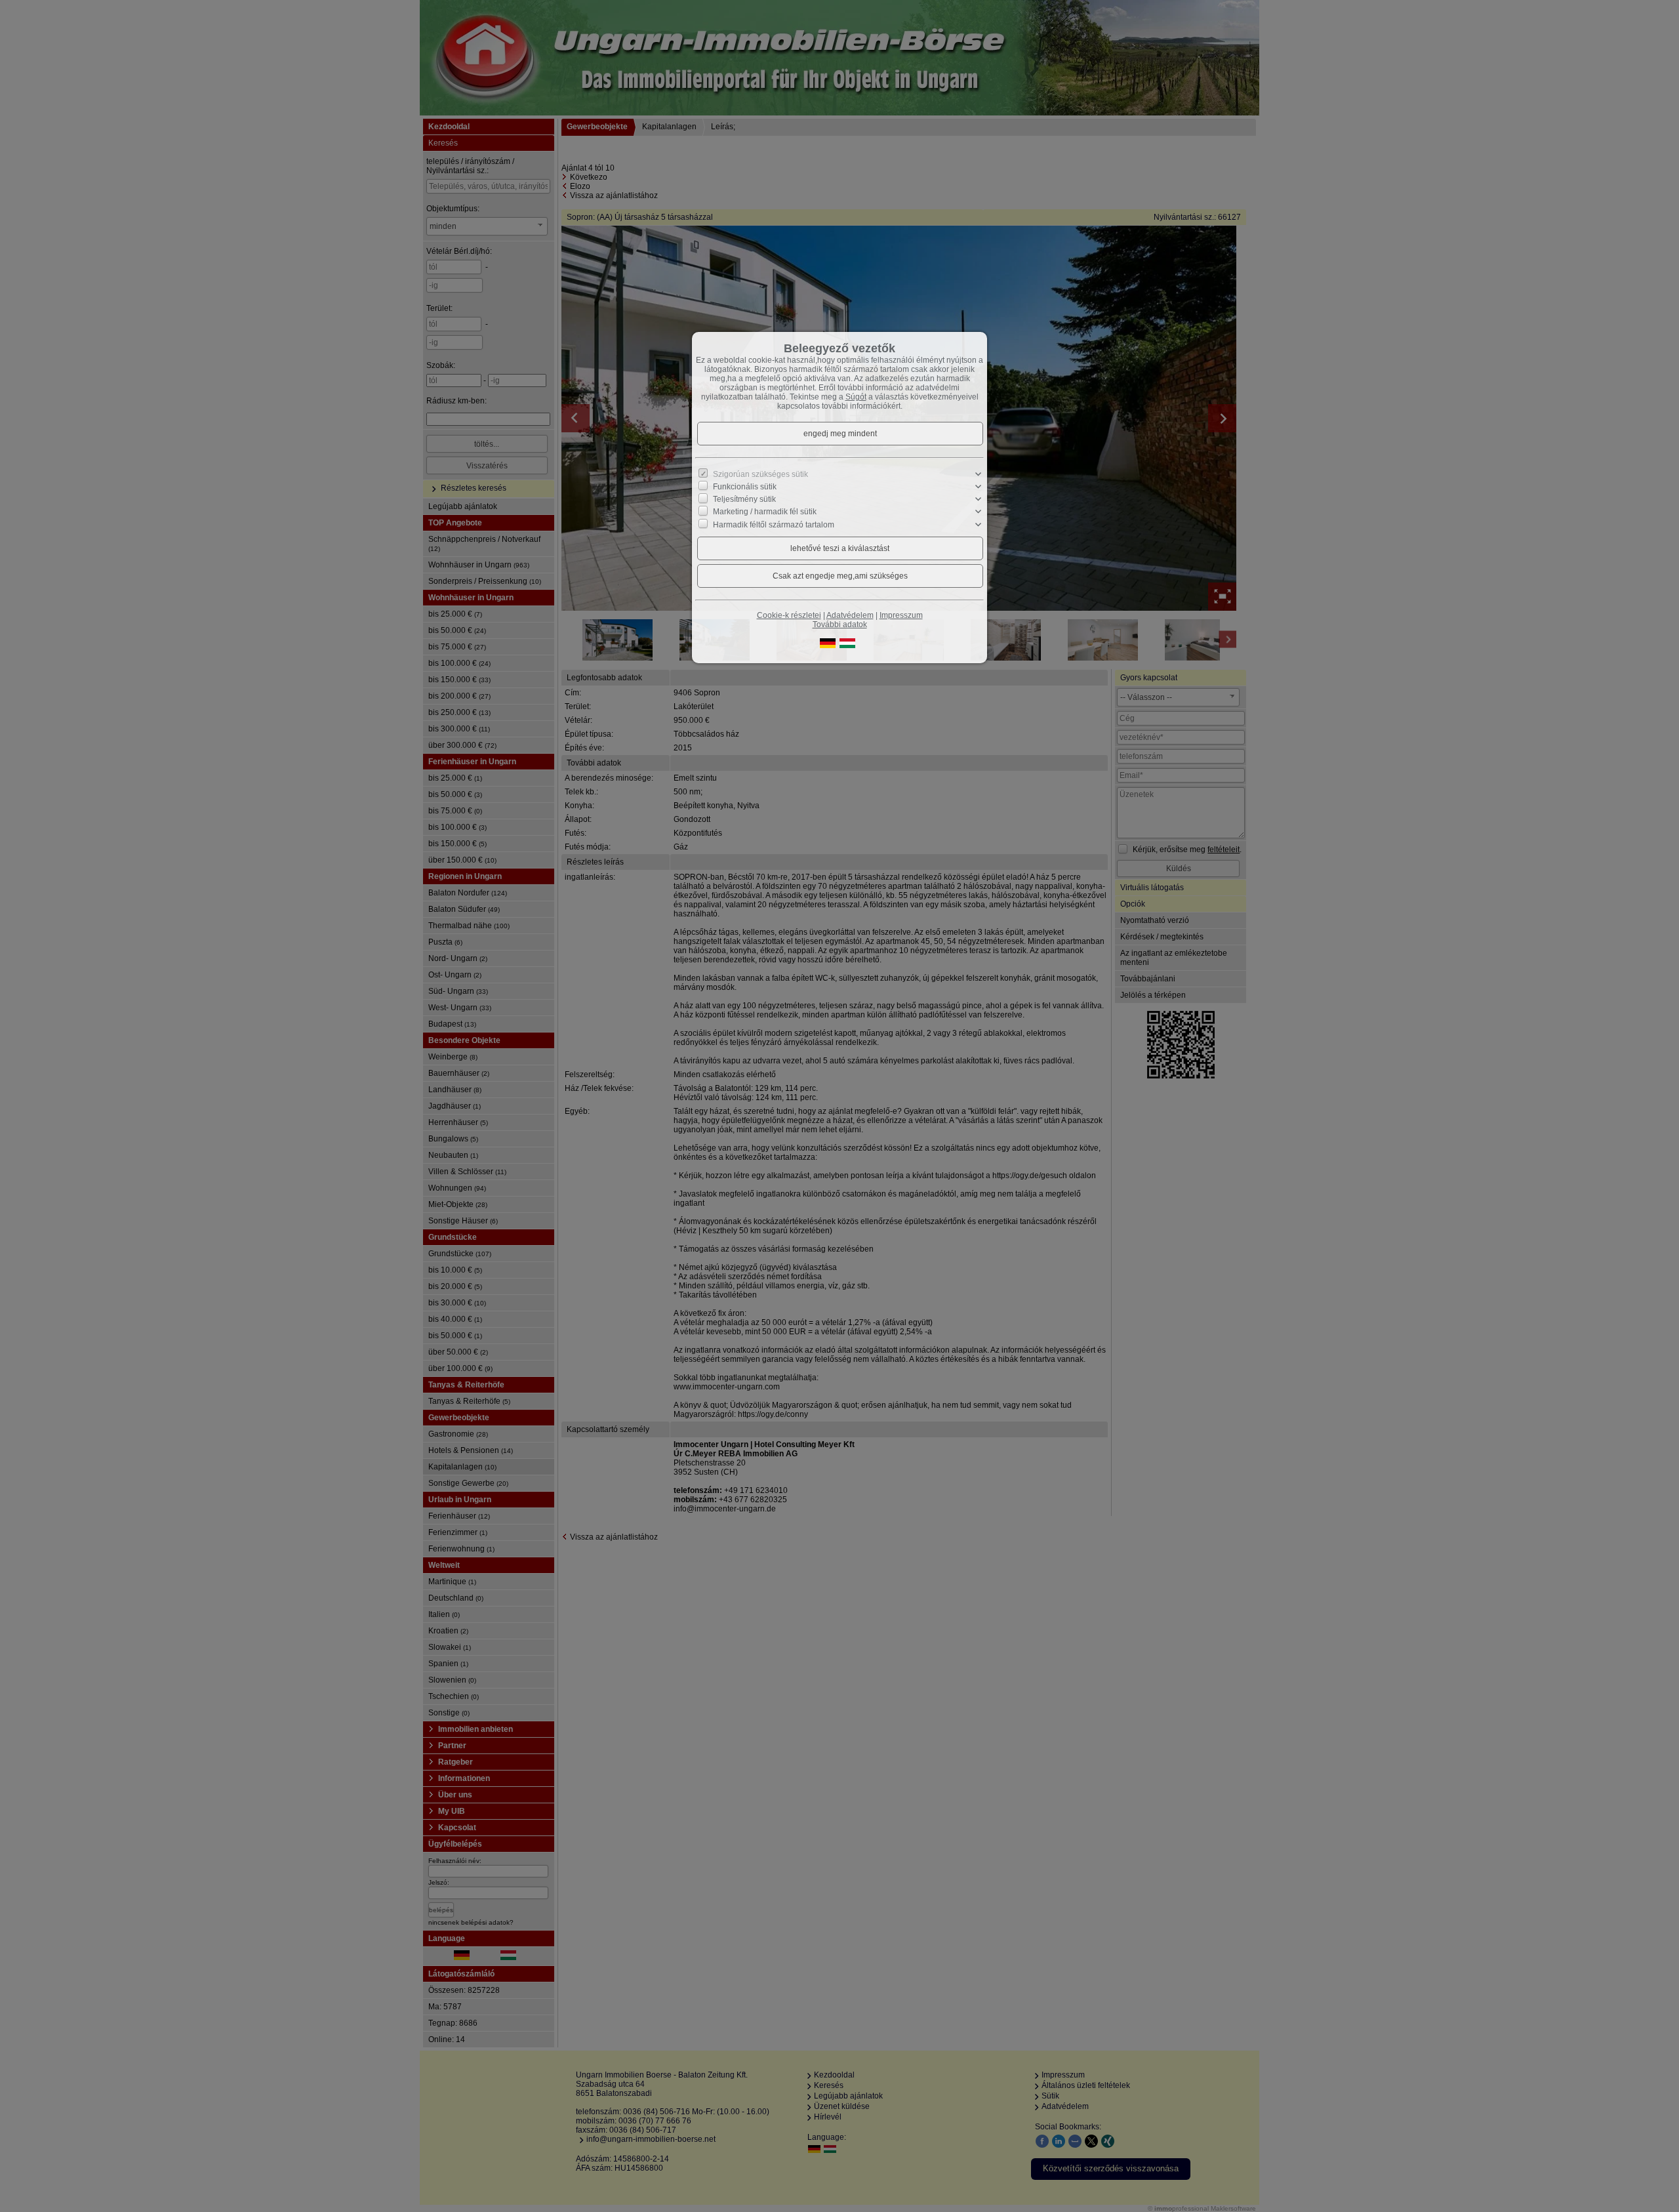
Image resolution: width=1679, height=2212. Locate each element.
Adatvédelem (850, 615)
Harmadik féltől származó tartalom (774, 524)
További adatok (840, 625)
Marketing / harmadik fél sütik (765, 512)
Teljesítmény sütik (744, 499)
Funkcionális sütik (745, 487)
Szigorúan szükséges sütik (760, 474)
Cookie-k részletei (789, 615)
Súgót (856, 397)
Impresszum (901, 615)
